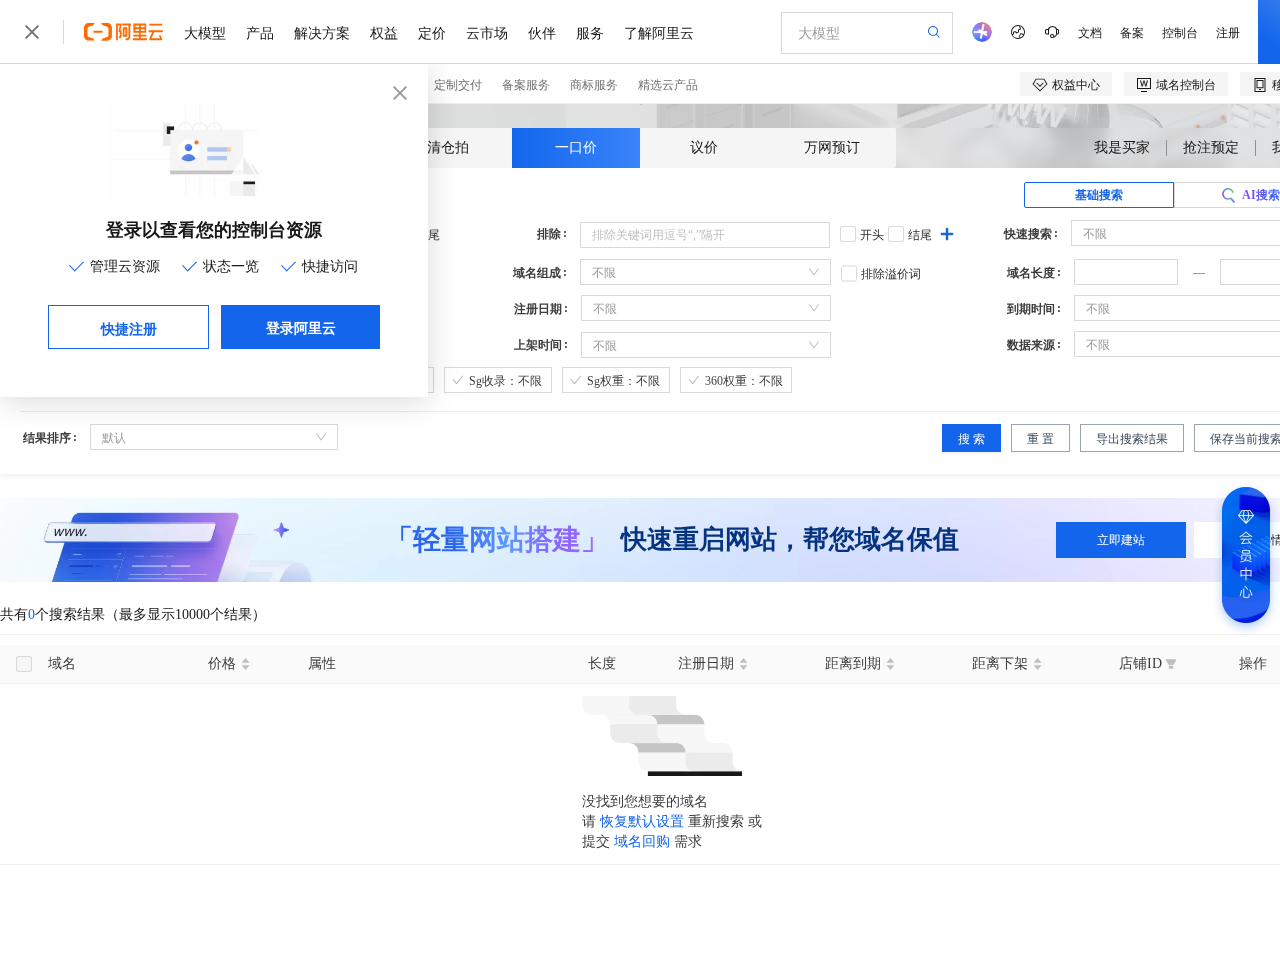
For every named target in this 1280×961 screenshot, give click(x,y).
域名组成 (537, 273)
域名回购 (642, 841)
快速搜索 (1028, 234)
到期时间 (1031, 309)
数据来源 (1031, 345)
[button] (1166, 266)
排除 (549, 234)
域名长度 (1031, 273)
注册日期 (538, 309)
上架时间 (538, 345)
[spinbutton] (1126, 272)
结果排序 (47, 438)
